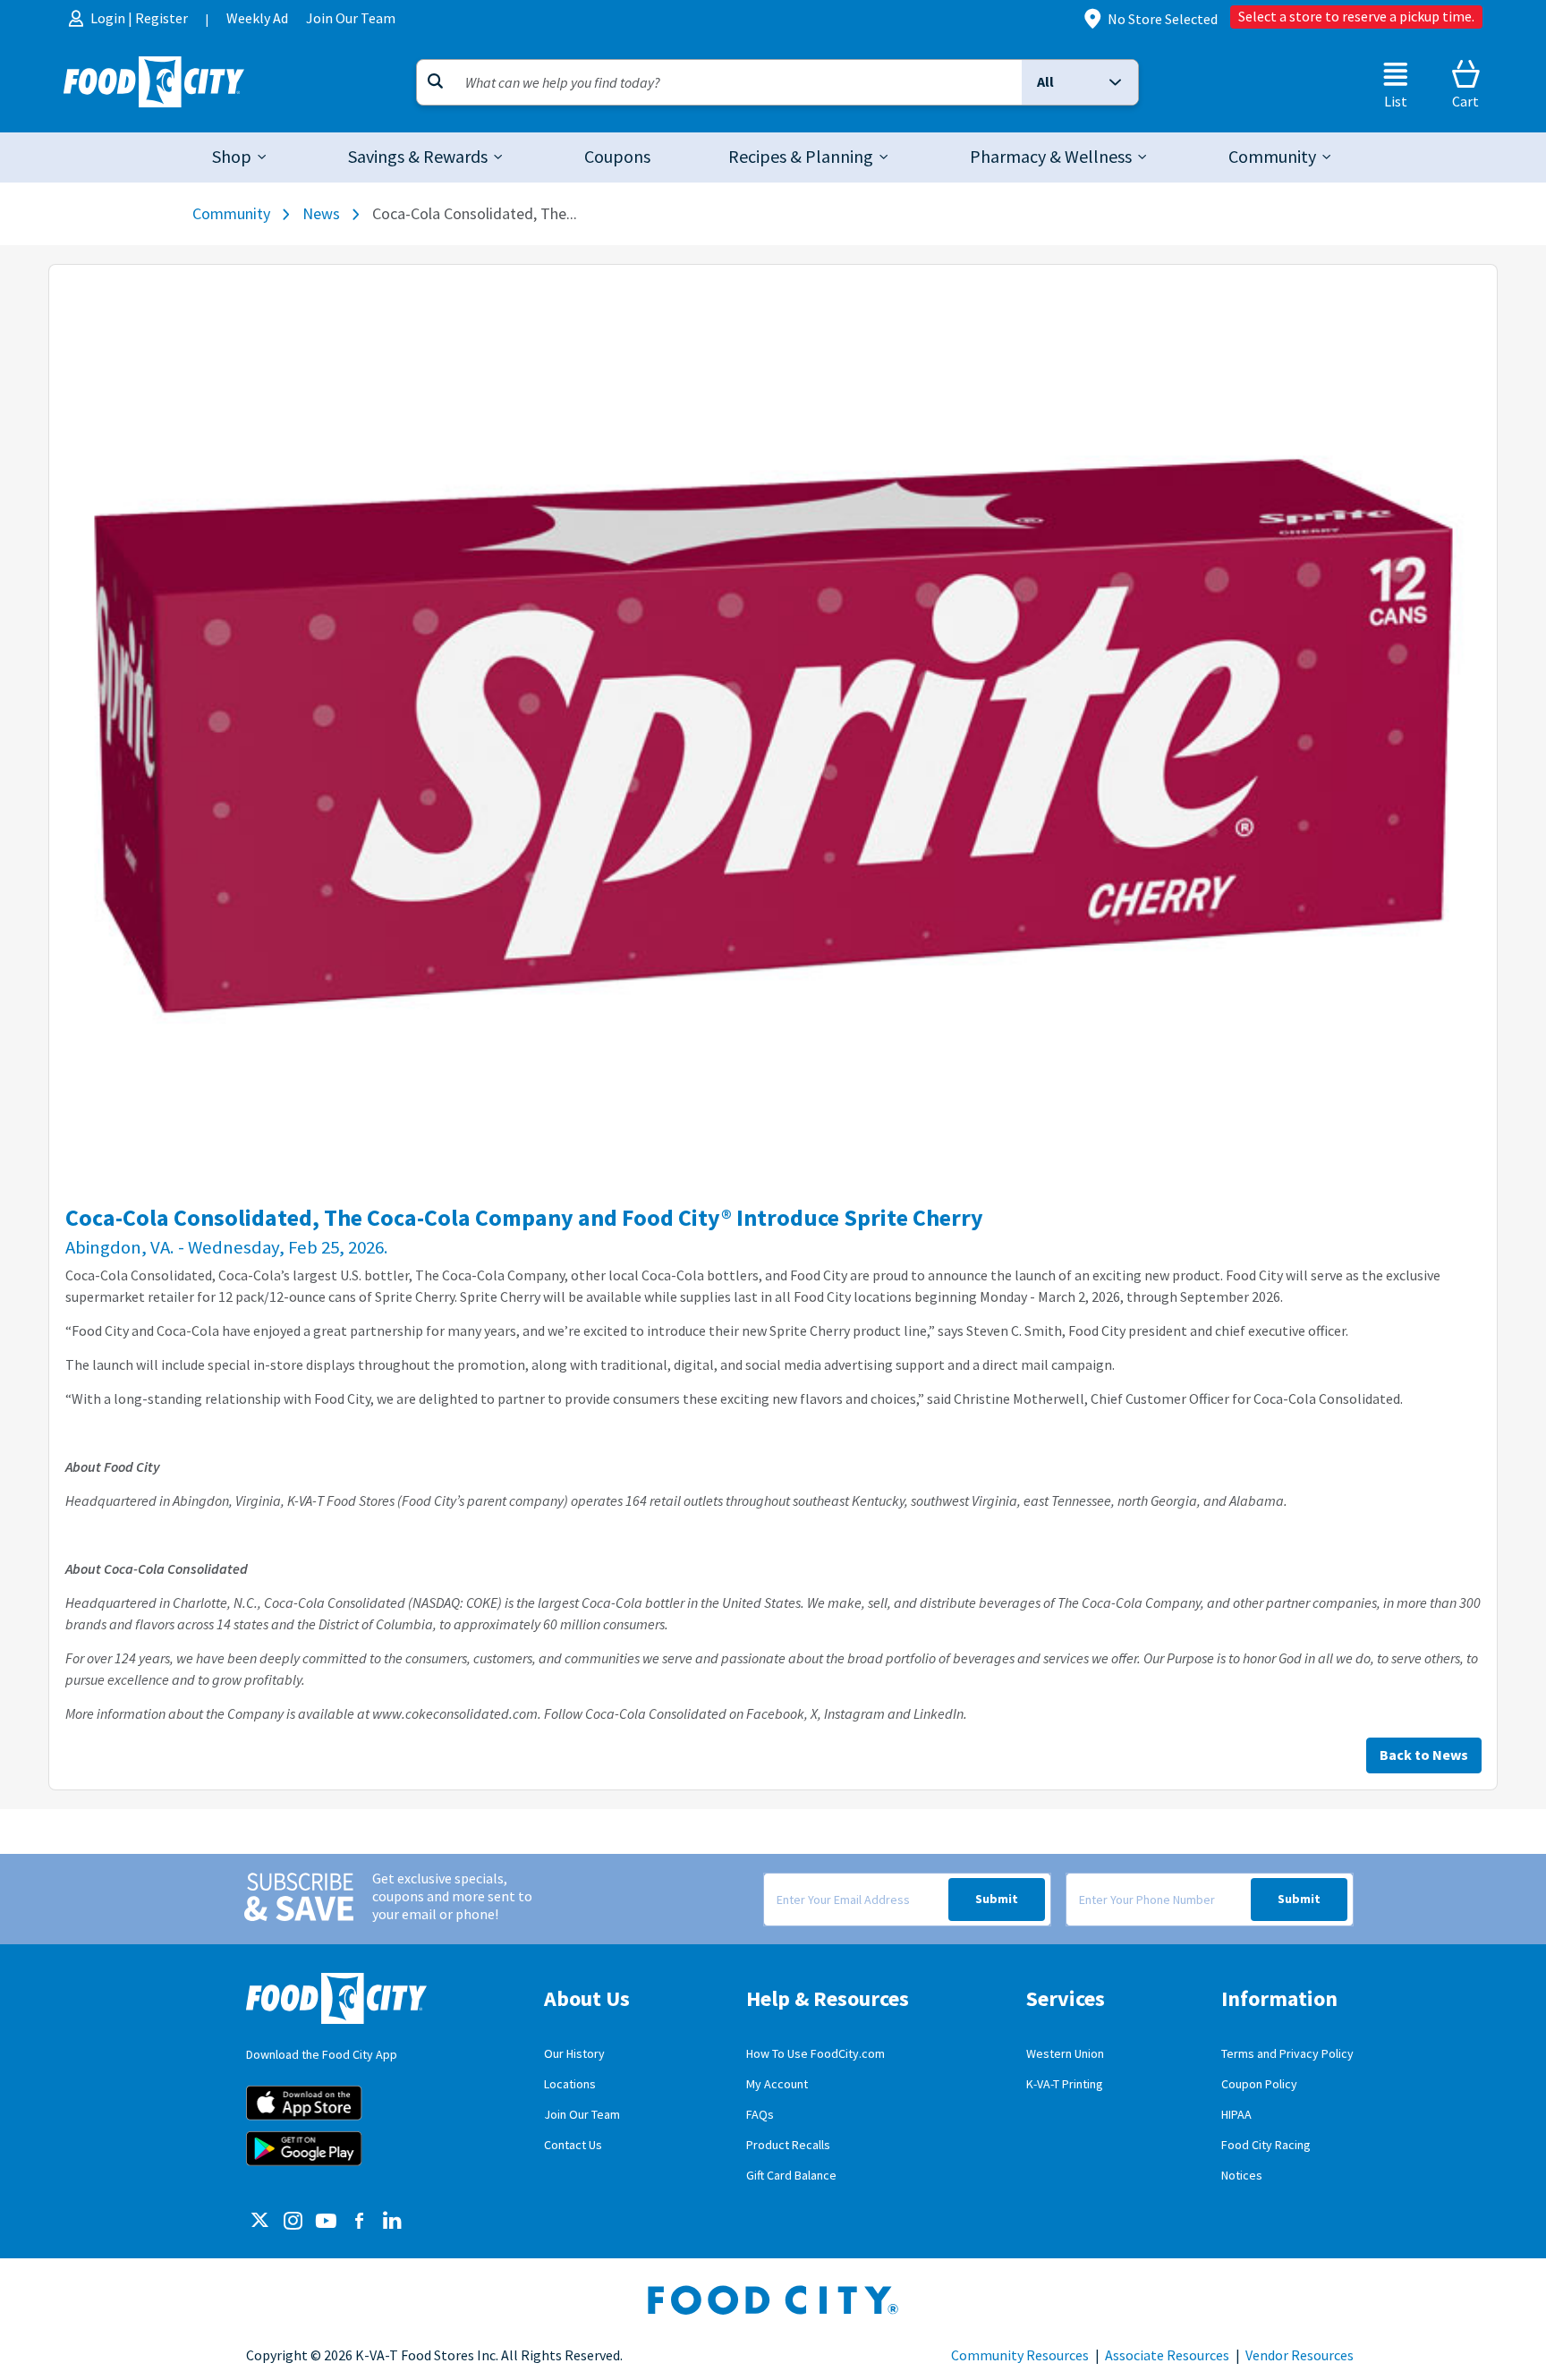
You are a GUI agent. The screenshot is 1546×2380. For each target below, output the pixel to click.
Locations (570, 2084)
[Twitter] (260, 2222)
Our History (574, 2054)
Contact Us (573, 2145)
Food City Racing (1266, 2145)
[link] (617, 157)
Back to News (1424, 1755)
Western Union (1065, 2054)
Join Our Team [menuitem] (351, 18)
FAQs (760, 2115)
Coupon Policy (1259, 2084)
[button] (1080, 82)
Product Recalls (788, 2145)
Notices (1242, 2176)
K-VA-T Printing (1065, 2084)
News (321, 214)
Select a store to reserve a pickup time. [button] (1356, 17)
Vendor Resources (1300, 2356)
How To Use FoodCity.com (815, 2054)
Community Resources (1020, 2356)
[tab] (241, 157)
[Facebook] (359, 2222)
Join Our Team (582, 2115)
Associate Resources (1167, 2356)
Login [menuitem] (109, 18)
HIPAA (1236, 2115)
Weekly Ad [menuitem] (257, 18)
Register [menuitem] (161, 18)
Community (231, 214)
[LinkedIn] (392, 2222)
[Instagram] (293, 2222)
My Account (777, 2084)
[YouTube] (326, 2222)
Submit (997, 1899)
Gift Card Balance (791, 2176)
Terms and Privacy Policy (1287, 2054)
